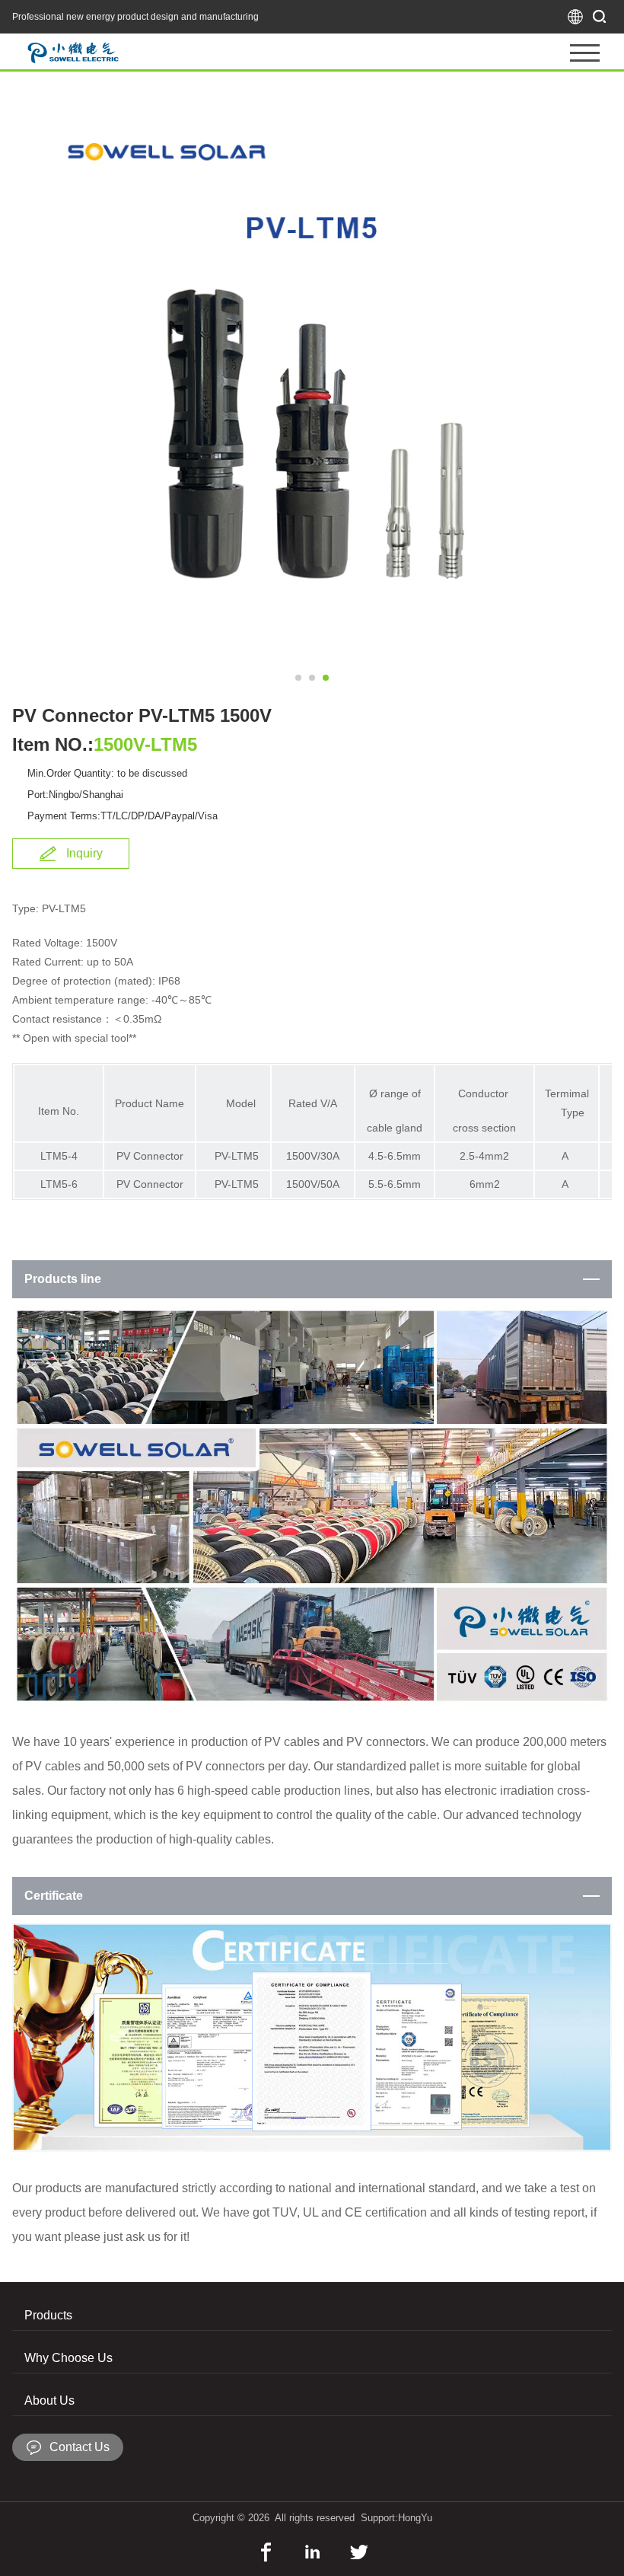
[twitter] (359, 2552)
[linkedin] (312, 2552)
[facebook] (266, 2552)
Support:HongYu (396, 2518)
